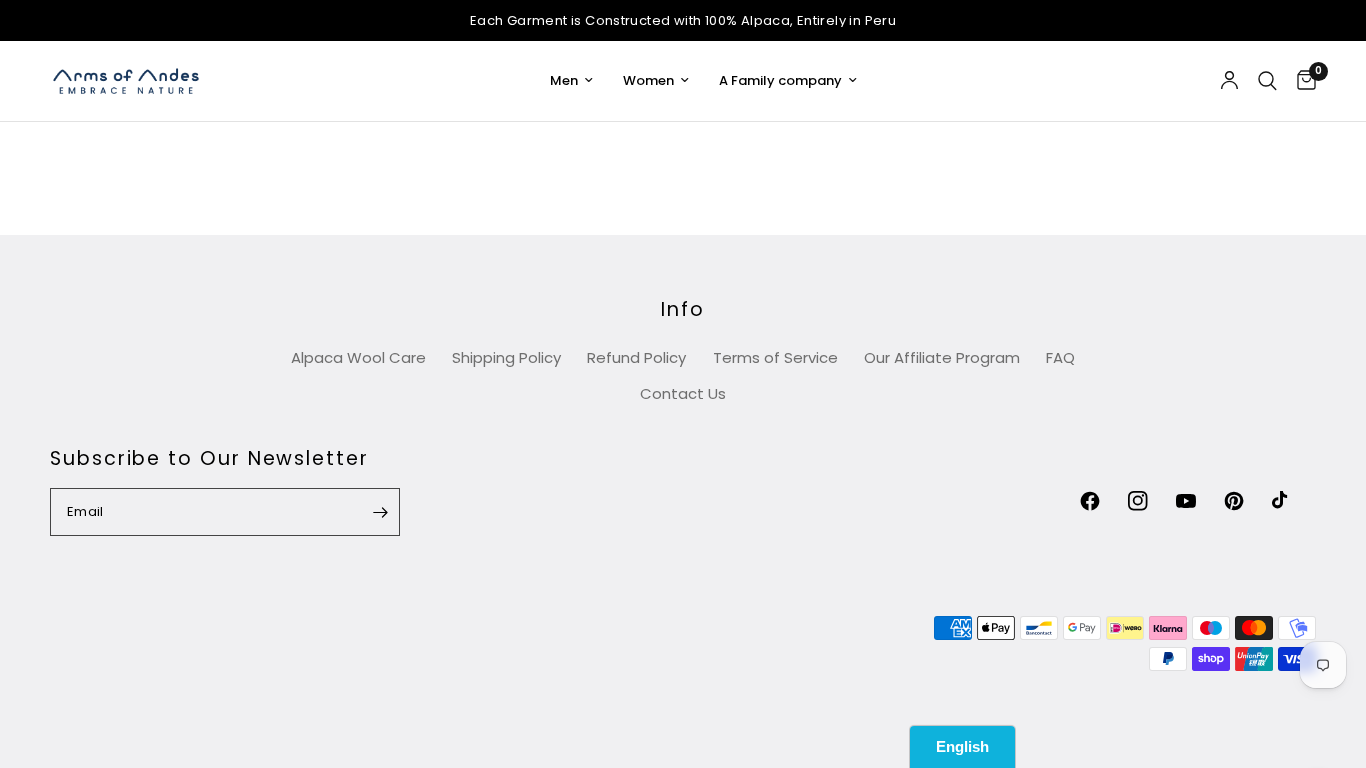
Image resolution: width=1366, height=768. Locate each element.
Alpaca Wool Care (358, 357)
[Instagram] (1150, 501)
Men (564, 80)
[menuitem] (571, 81)
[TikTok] (1294, 501)
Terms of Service (775, 357)
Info (683, 309)
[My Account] (1229, 81)
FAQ (1060, 357)
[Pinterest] (1246, 501)
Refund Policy (636, 357)
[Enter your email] (380, 512)
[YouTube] (1198, 501)
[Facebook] (1102, 501)
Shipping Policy (506, 357)
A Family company (780, 80)
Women (648, 80)
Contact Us (683, 393)
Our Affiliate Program (942, 357)
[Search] (1267, 81)
